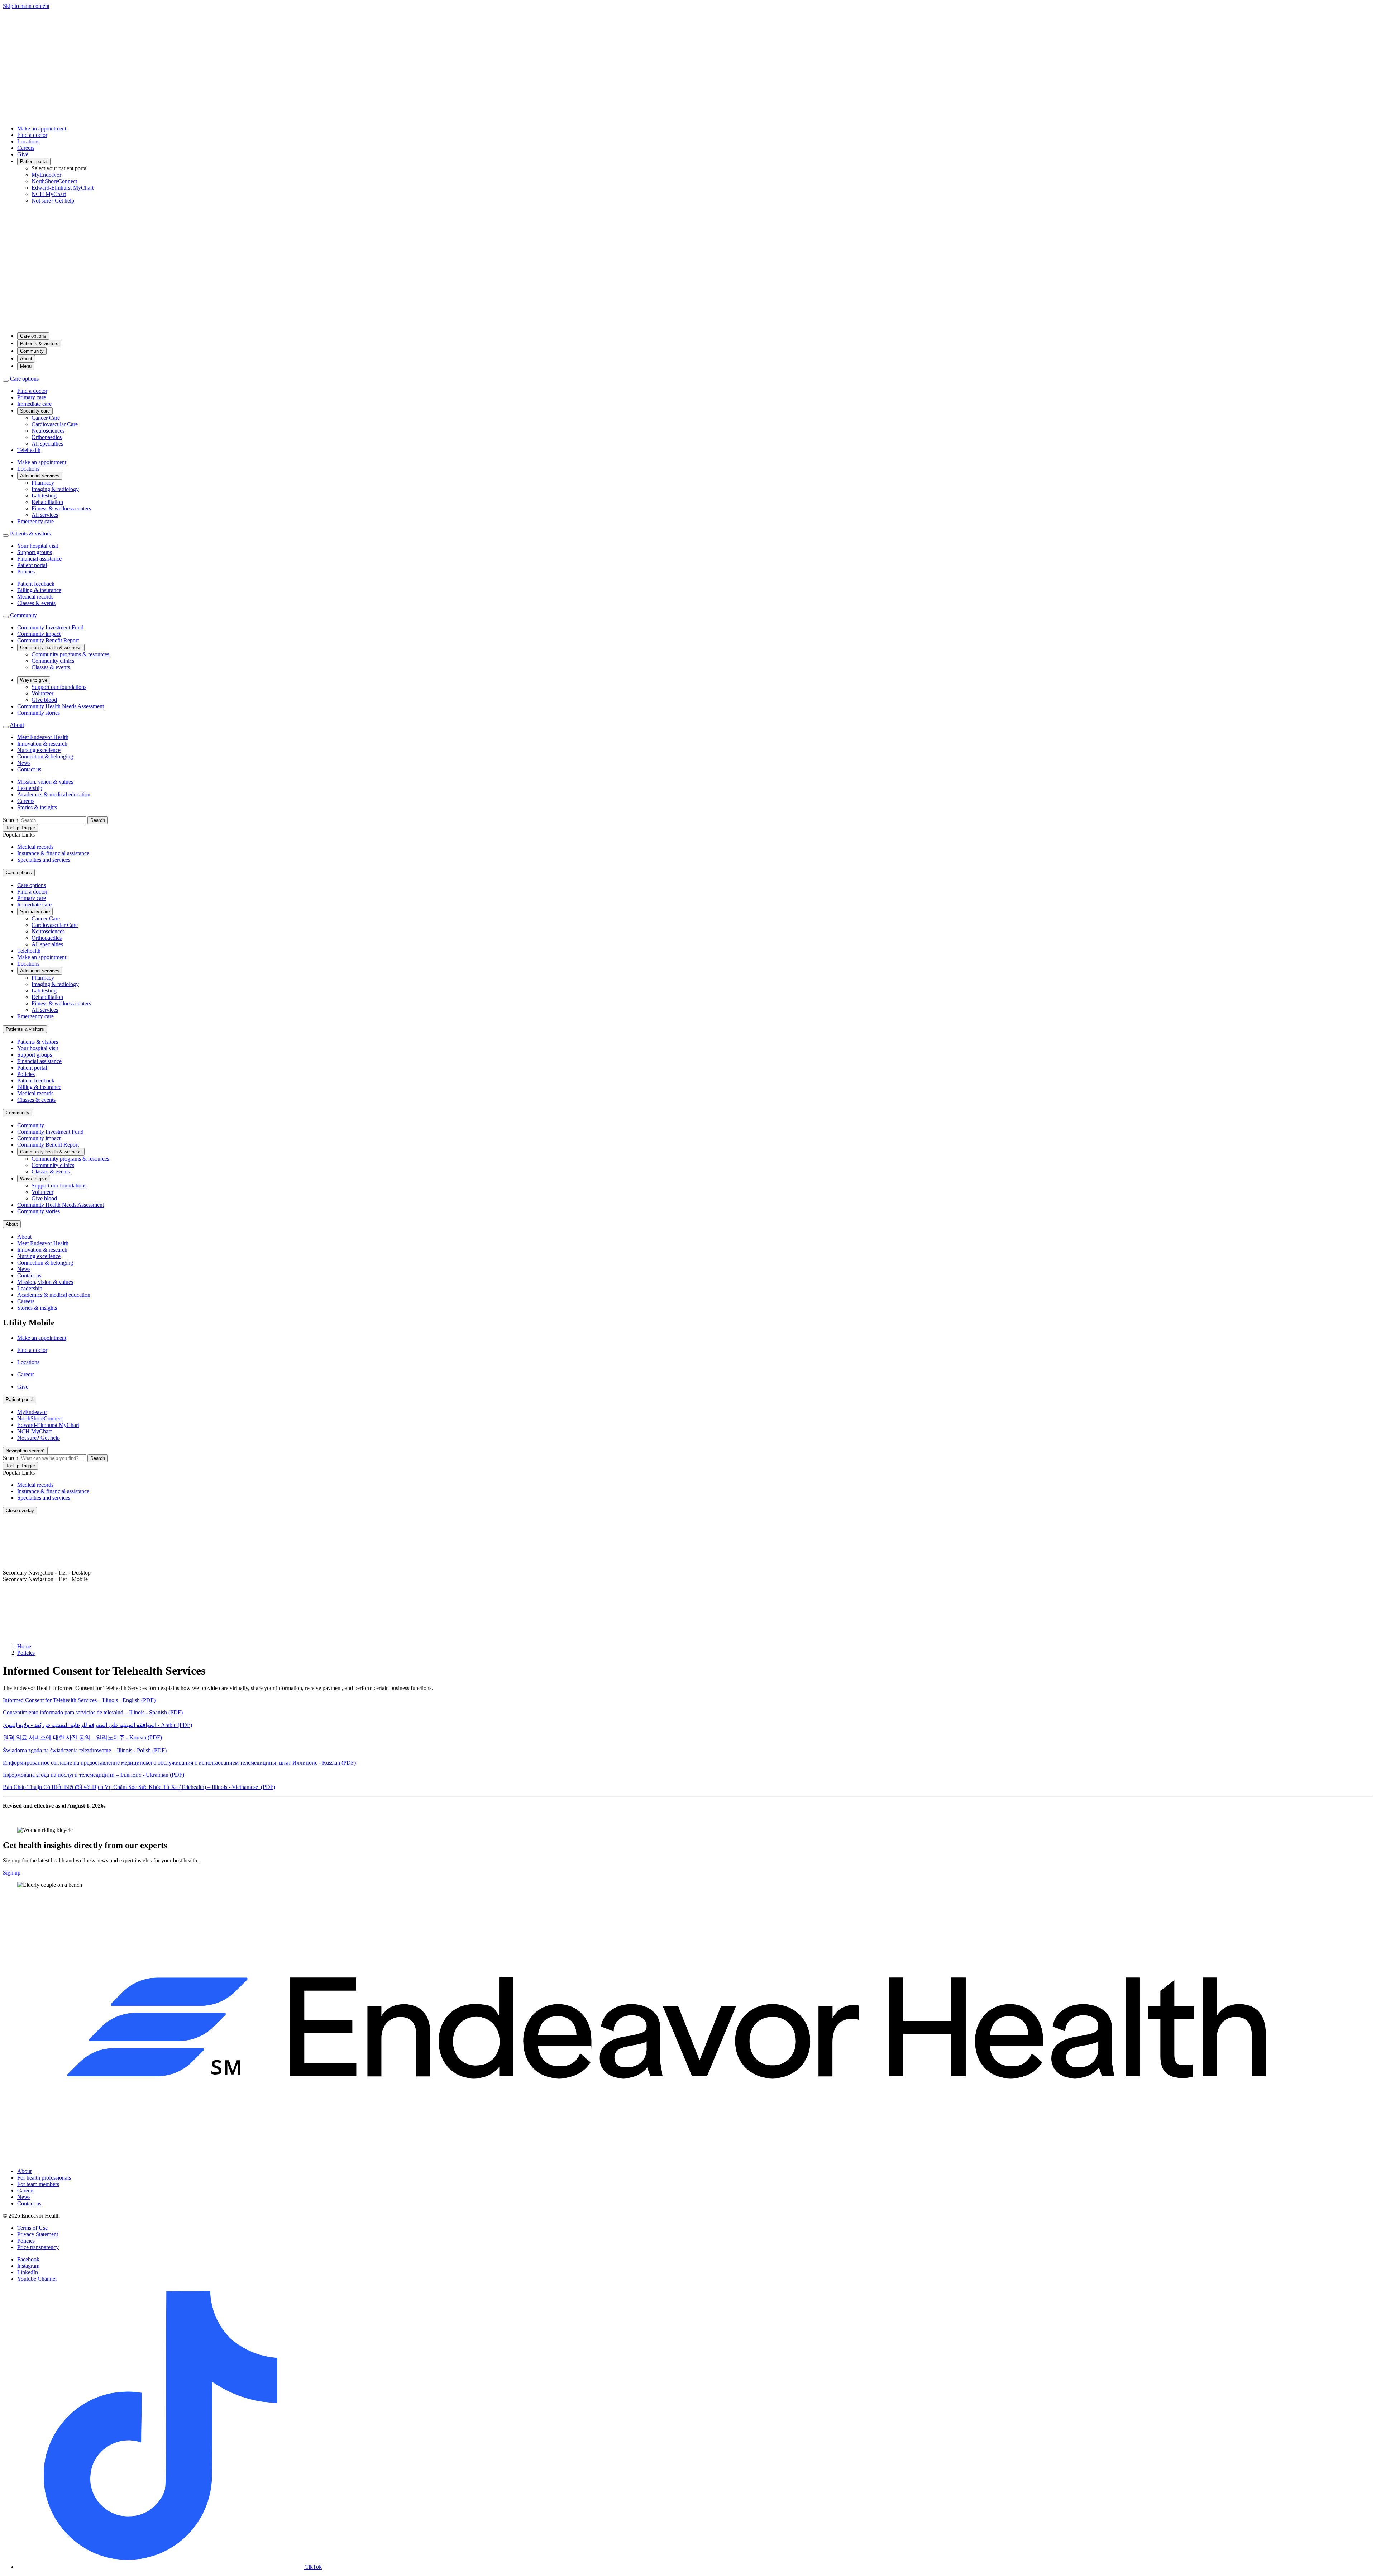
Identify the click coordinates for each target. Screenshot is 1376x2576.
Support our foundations (59, 687)
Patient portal (34, 161)
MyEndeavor (46, 175)
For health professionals (44, 2178)
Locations (28, 141)
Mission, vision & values (45, 782)
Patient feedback (36, 584)
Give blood (44, 700)
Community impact (39, 634)
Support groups (35, 552)
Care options (33, 336)
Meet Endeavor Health (43, 737)
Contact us (29, 769)
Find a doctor (32, 135)
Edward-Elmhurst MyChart (63, 188)
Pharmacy (43, 483)
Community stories (39, 713)
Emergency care (35, 521)
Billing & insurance (39, 590)
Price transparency (38, 2247)
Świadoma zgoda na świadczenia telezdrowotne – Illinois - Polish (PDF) (85, 1750)
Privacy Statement (38, 2234)
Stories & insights (37, 807)
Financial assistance (39, 559)
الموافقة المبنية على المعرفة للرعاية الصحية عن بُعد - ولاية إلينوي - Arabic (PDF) (97, 1725)
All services (45, 515)
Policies (26, 572)
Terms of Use (32, 2228)
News (24, 763)
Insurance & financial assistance (53, 853)
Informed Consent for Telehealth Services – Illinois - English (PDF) (79, 1700)
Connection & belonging (45, 756)
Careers (26, 148)
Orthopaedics (47, 437)
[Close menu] (6, 381)
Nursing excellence (39, 750)
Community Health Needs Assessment (61, 706)
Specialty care (35, 411)
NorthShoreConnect (54, 181)
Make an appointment (42, 128)
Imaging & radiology (55, 489)
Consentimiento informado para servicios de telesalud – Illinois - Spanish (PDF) (93, 1712)
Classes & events (36, 603)
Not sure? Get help (53, 201)
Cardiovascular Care (55, 424)
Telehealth (29, 450)
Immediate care (34, 404)
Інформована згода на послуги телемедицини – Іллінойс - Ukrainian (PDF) (94, 1775)
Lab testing (44, 496)
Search (11, 820)
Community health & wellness (51, 647)
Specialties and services (44, 860)
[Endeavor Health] (688, 323)
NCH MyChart (49, 194)
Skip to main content (26, 6)
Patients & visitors (39, 344)
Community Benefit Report (48, 640)
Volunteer (42, 693)
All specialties (47, 444)
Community (32, 351)
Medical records (35, 597)
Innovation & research (42, 744)
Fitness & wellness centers (61, 508)
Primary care (32, 397)
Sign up (12, 1873)
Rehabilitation (47, 502)
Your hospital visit (38, 546)
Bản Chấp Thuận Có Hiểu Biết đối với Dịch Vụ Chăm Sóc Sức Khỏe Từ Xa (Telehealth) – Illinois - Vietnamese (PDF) (139, 1787)
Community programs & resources (70, 654)
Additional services (40, 476)
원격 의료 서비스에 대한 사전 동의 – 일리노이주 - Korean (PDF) (82, 1737)
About (26, 359)
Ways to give (34, 680)
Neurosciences (48, 431)
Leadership (30, 788)
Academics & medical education (54, 794)
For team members (38, 2184)
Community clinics (53, 661)
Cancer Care (46, 418)
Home (24, 1646)
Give (23, 154)
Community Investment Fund (50, 627)
